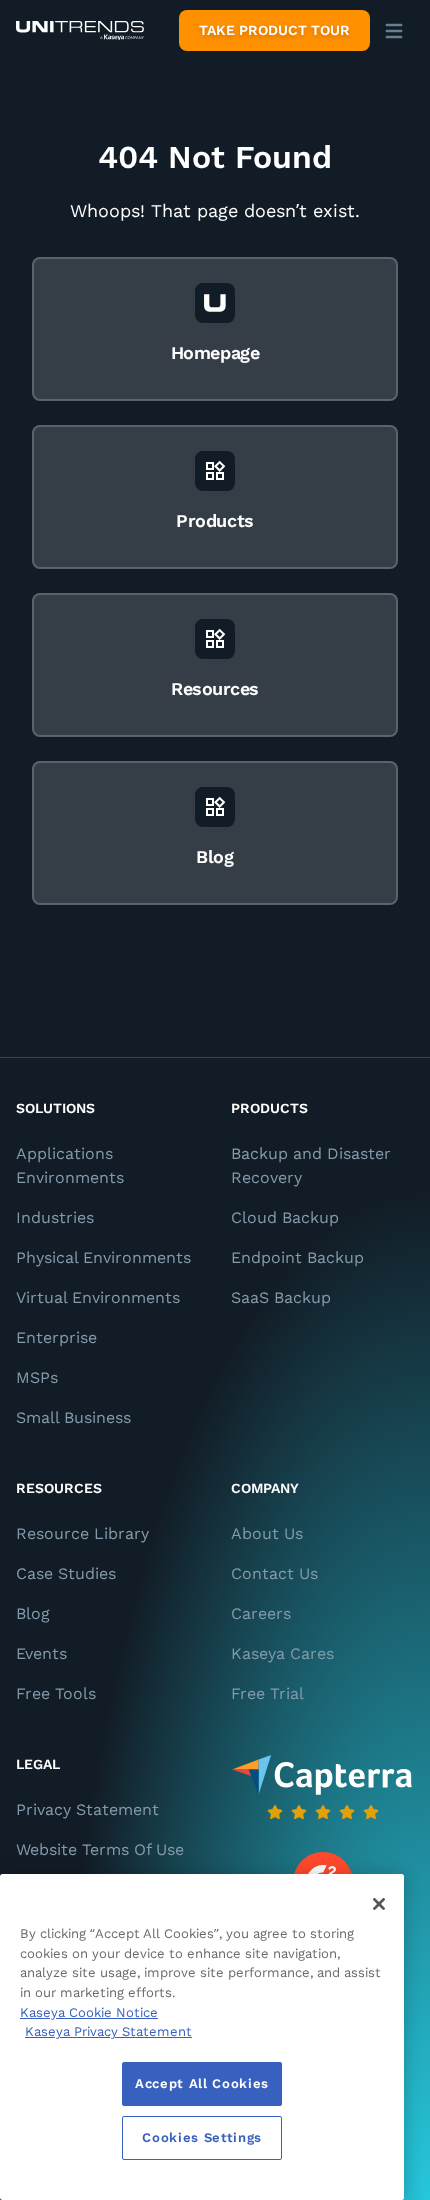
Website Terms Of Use (100, 1849)
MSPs (37, 1377)
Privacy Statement (87, 1809)
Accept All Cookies (202, 2083)
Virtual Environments (98, 1297)
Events (41, 1653)
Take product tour (274, 30)
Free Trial (267, 1693)
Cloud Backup (285, 1217)
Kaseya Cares (282, 1653)
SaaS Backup (281, 1297)
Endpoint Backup (297, 1257)
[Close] (379, 1904)
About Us (267, 1533)
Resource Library (82, 1533)
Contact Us (274, 1573)
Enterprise (56, 1337)
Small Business (73, 1417)
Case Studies (66, 1573)
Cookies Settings (202, 2137)
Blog (33, 1613)
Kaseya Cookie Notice (89, 2012)
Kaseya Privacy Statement (108, 2031)
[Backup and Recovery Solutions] (80, 31)
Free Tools (56, 1693)
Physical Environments (103, 1257)
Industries (55, 1217)
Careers (261, 1613)
